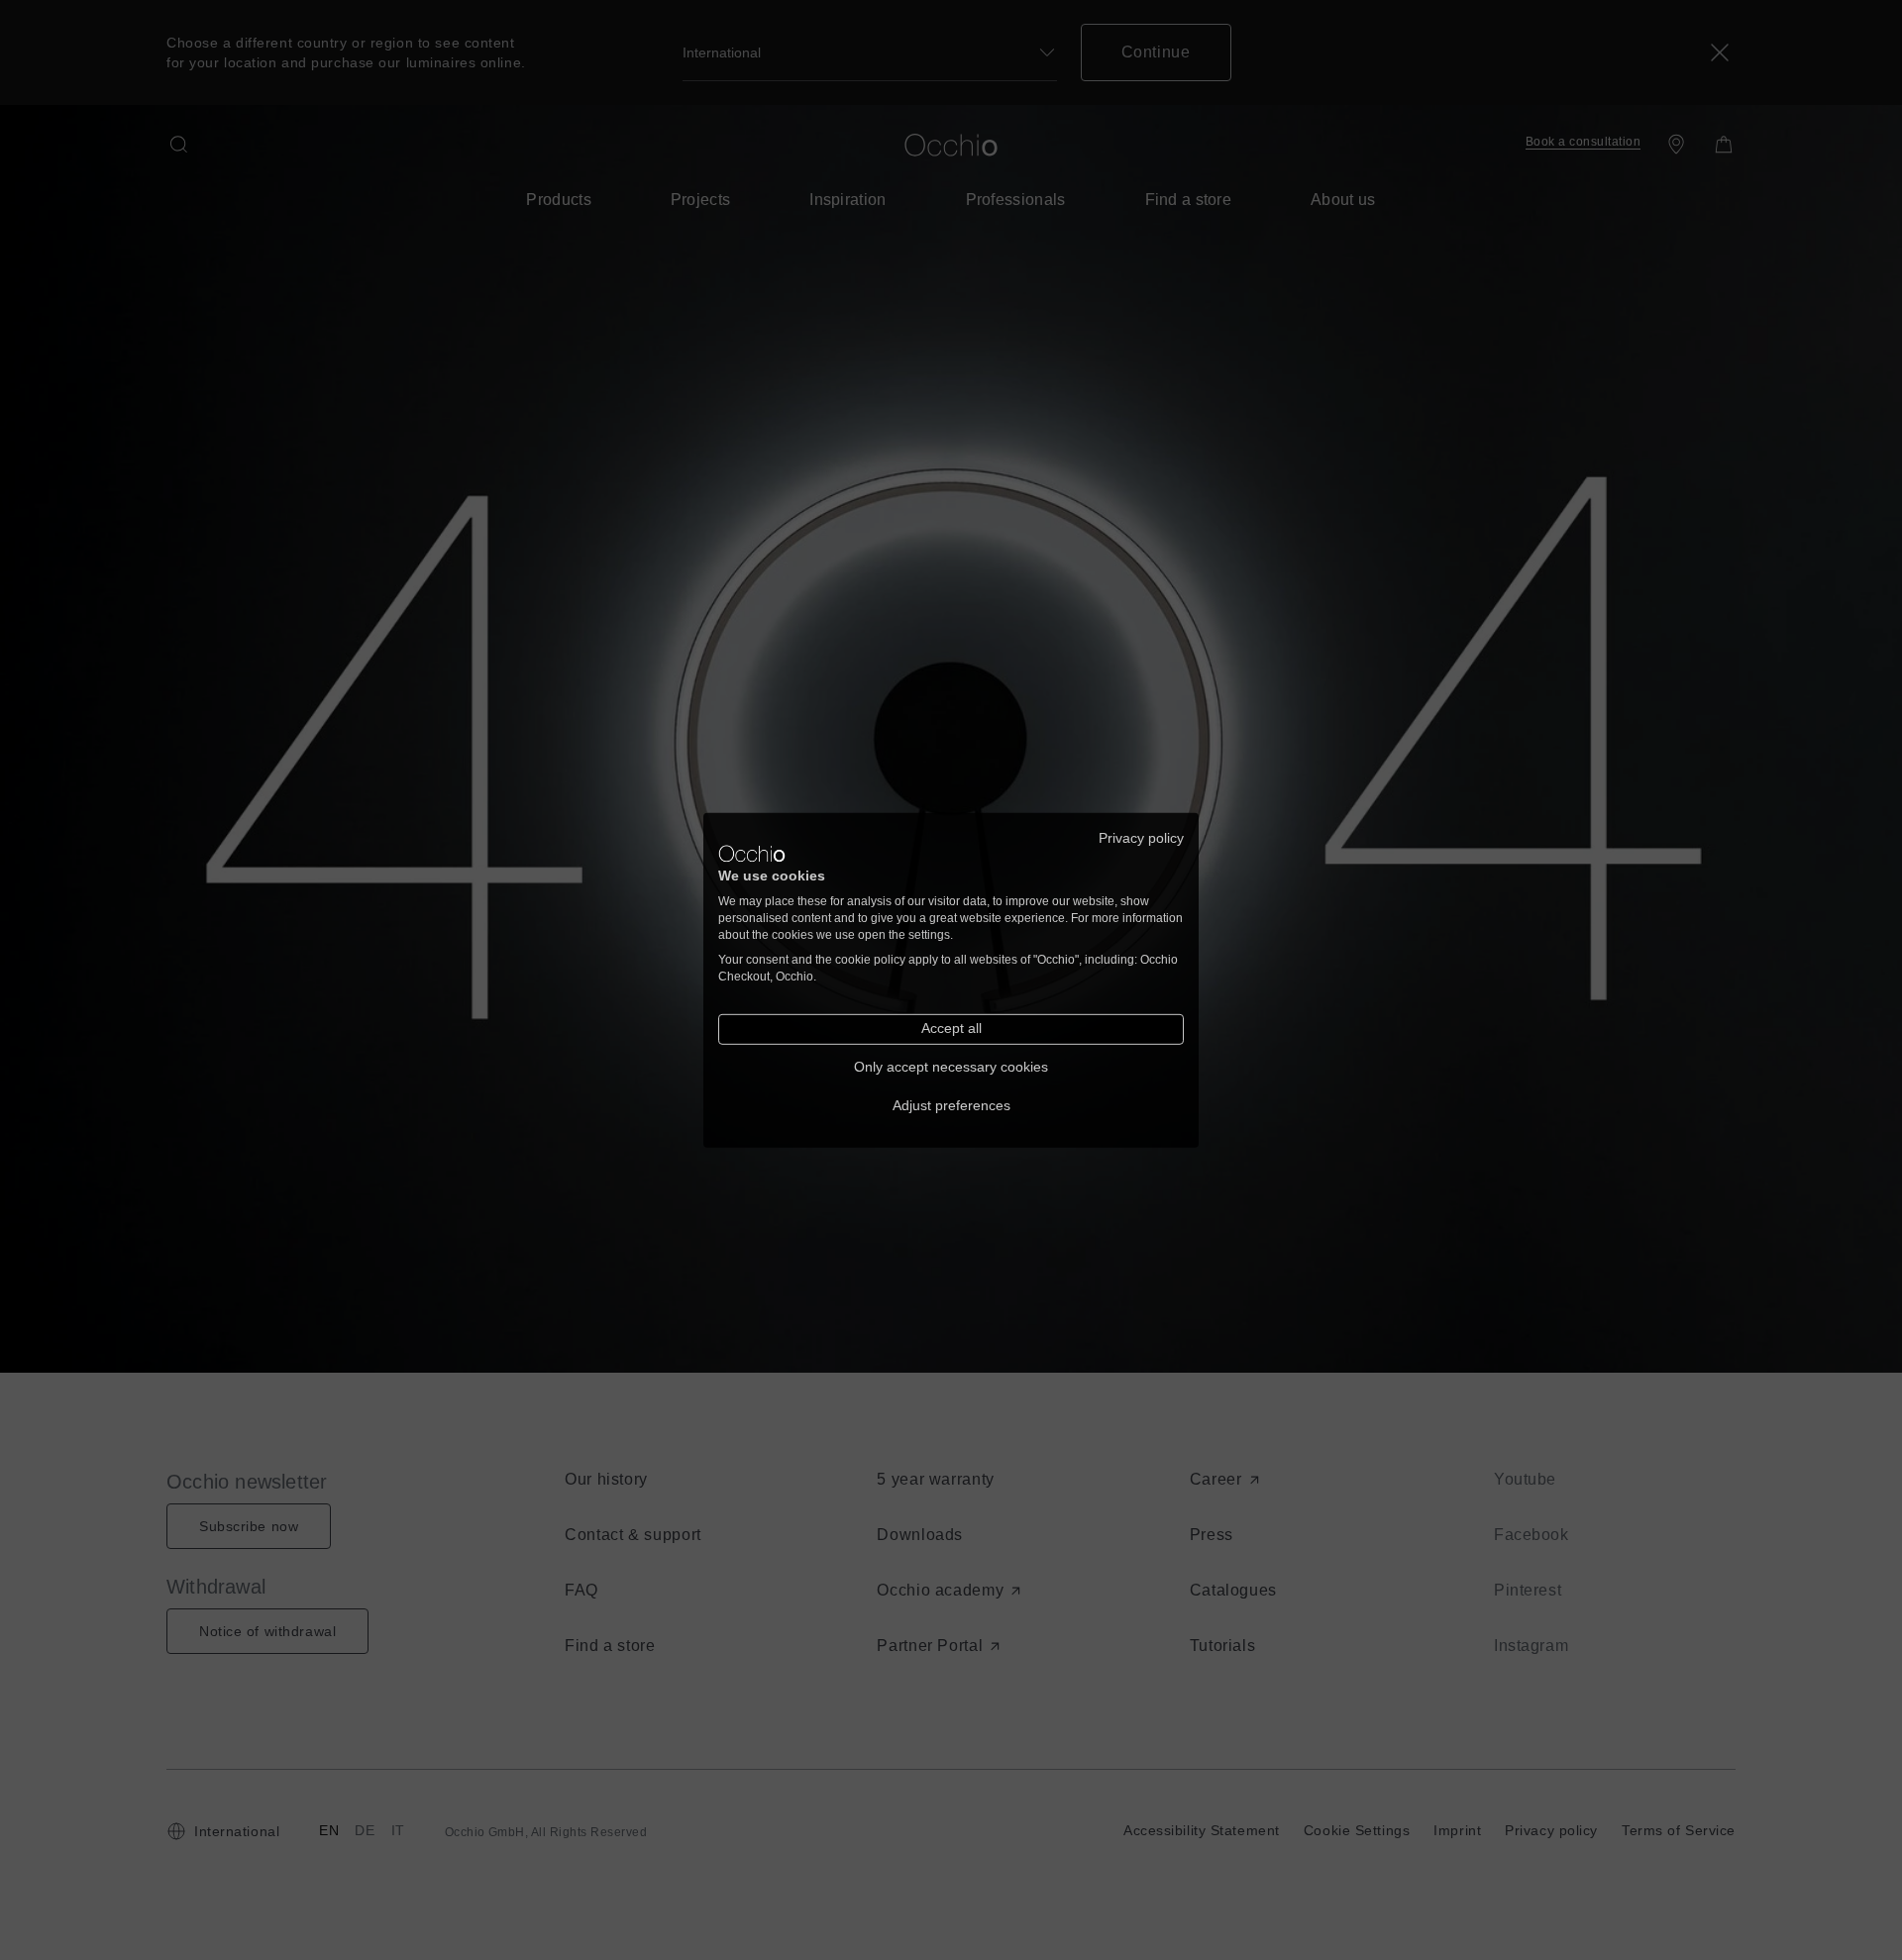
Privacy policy (1141, 837)
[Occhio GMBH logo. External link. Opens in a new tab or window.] (752, 854)
